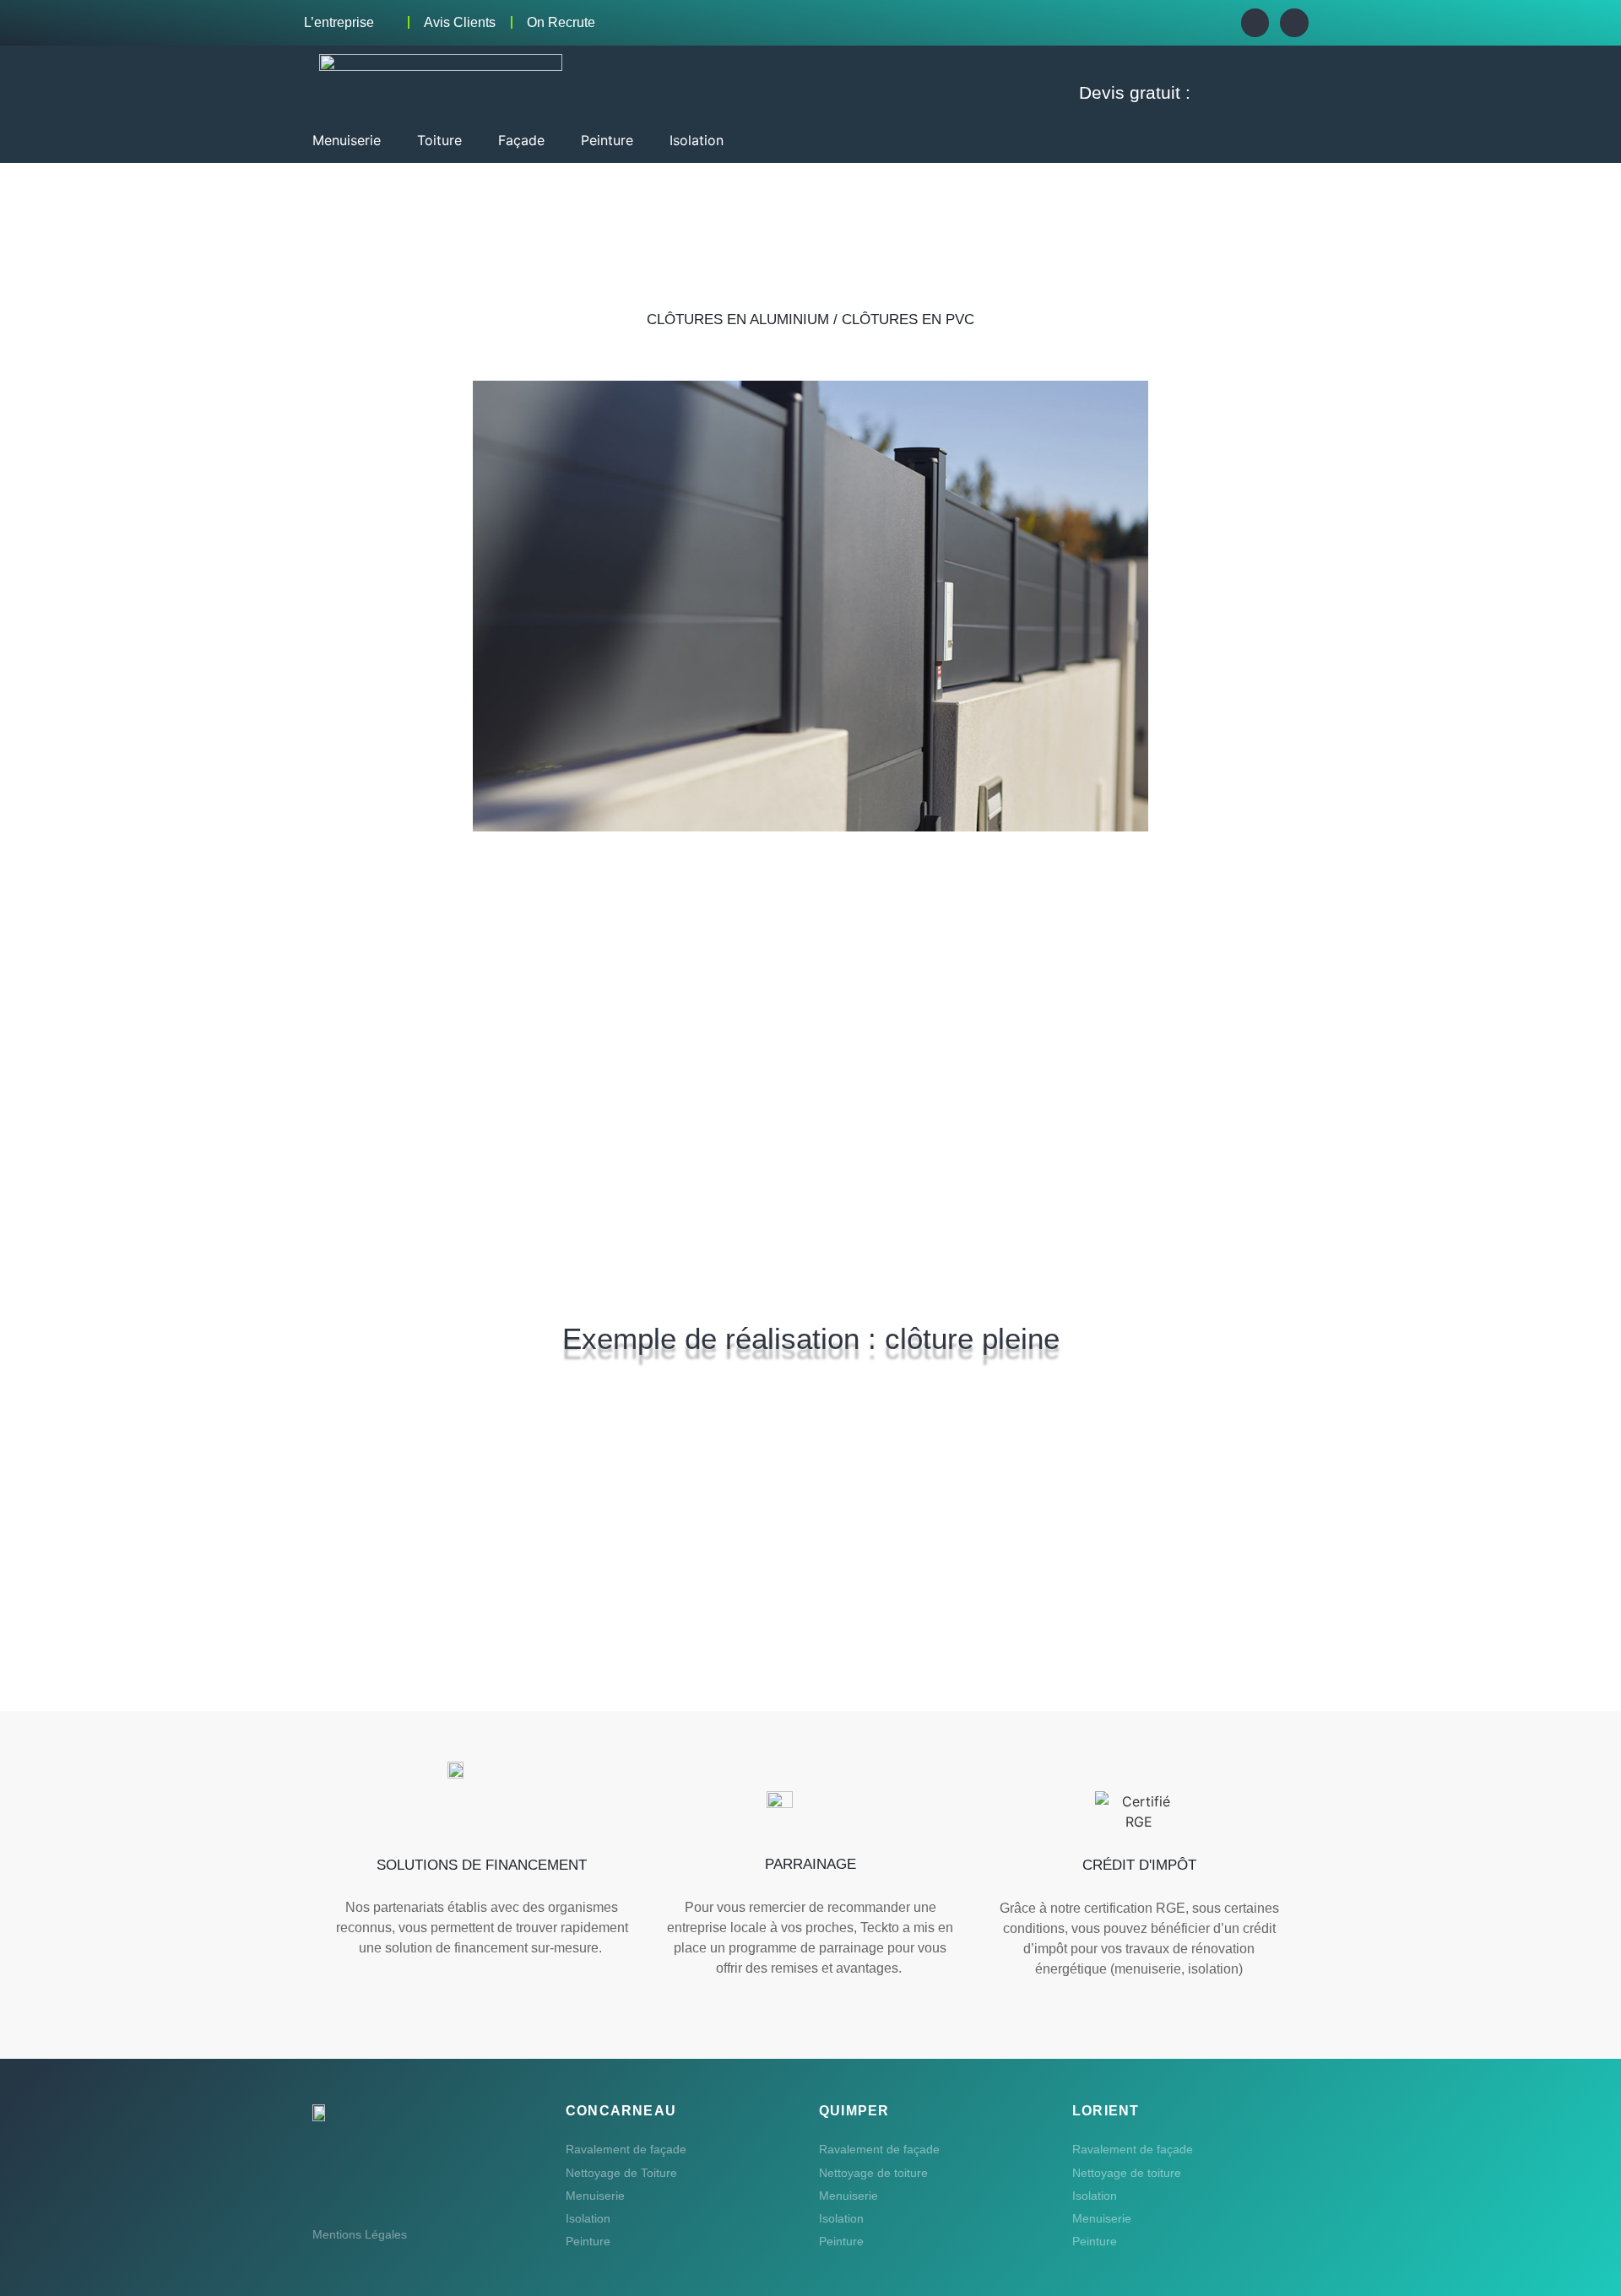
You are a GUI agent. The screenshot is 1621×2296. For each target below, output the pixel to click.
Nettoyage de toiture (873, 2173)
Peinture (588, 2241)
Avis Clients (460, 22)
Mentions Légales (360, 2234)
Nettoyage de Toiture (621, 2173)
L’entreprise (339, 22)
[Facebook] (1255, 23)
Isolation (588, 2218)
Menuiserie (595, 2196)
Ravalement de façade (626, 2149)
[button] (356, 140)
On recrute (561, 22)
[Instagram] (1294, 23)
